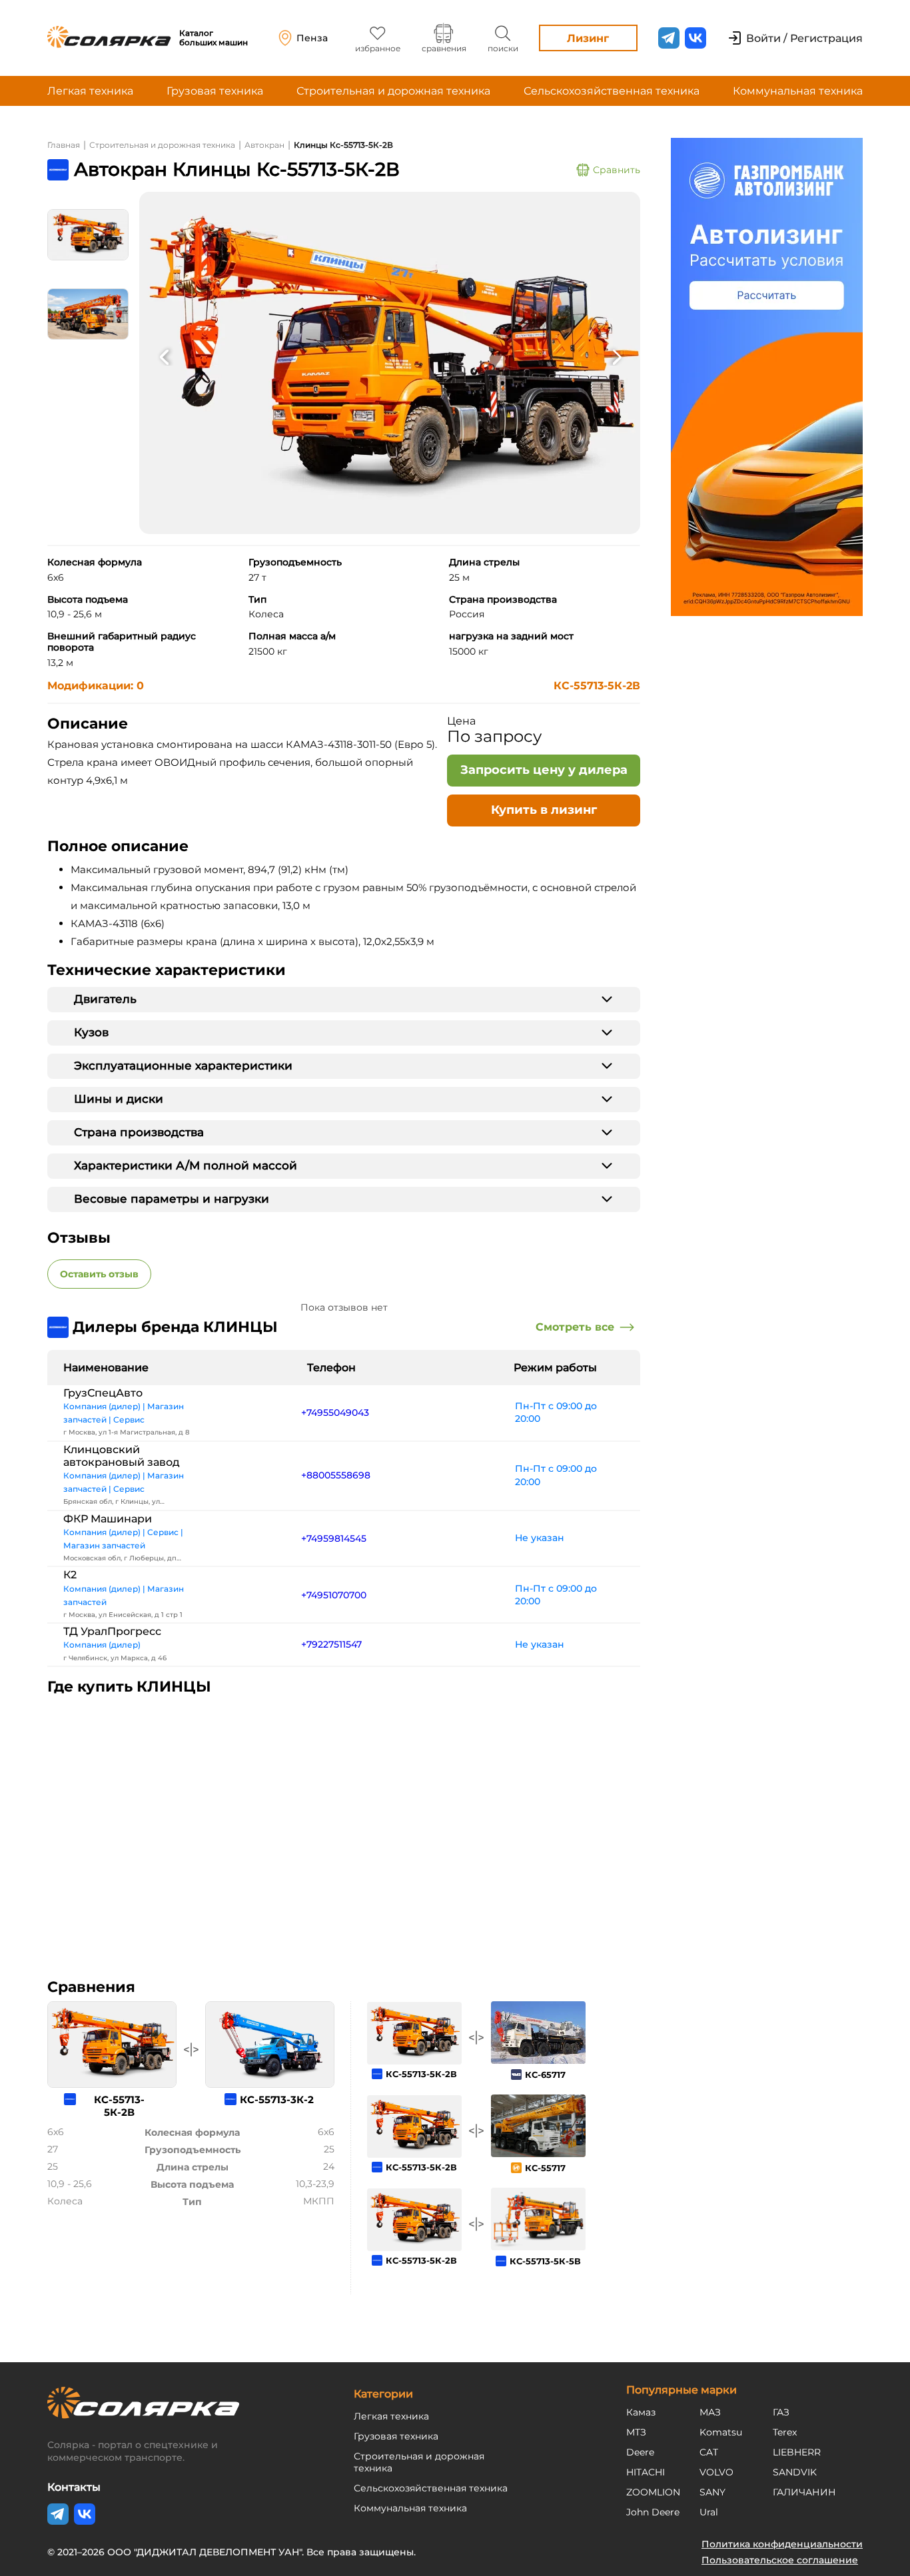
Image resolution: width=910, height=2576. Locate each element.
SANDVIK (795, 2472)
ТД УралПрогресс (112, 1631)
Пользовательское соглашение (780, 2560)
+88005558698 (336, 1475)
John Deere (653, 2512)
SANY (712, 2492)
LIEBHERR (797, 2452)
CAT (709, 2452)
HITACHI (646, 2472)
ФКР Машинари (108, 1519)
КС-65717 (545, 2075)
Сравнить (617, 170)
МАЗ (710, 2412)
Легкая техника (90, 91)
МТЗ (636, 2432)
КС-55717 (545, 2168)
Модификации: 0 (96, 686)
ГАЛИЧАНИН (804, 2492)
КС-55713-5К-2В (597, 686)
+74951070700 (334, 1595)
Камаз (641, 2412)
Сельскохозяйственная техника (612, 91)
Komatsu (721, 2432)
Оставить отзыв (99, 1274)
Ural (709, 2512)
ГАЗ (781, 2412)
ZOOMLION (653, 2492)
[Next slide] (617, 356)
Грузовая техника (215, 91)
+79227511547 (331, 1644)
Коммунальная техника (798, 91)
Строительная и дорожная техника (393, 91)
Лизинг (588, 38)
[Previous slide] (164, 356)
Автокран (264, 145)
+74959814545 (334, 1538)
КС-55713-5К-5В (545, 2261)
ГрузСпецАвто (103, 1393)
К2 (70, 1575)
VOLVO (716, 2472)
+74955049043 (335, 1413)
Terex (785, 2432)
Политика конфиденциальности (782, 2544)
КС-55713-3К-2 (277, 2099)
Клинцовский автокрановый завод (122, 1456)
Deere (640, 2452)
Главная (64, 145)
